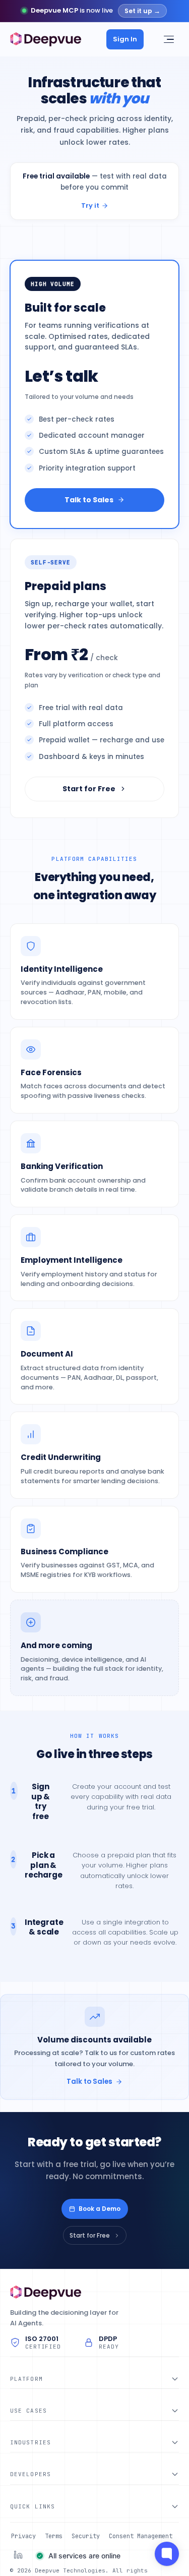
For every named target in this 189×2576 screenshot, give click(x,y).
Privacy (23, 2536)
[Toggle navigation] (168, 39)
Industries (30, 2442)
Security (86, 2536)
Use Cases (28, 2411)
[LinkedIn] (18, 2555)
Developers (30, 2474)
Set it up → (142, 11)
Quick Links (33, 2506)
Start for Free (89, 789)
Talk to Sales (89, 500)
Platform (26, 2379)
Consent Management (141, 2536)
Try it (90, 206)
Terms (54, 2536)
